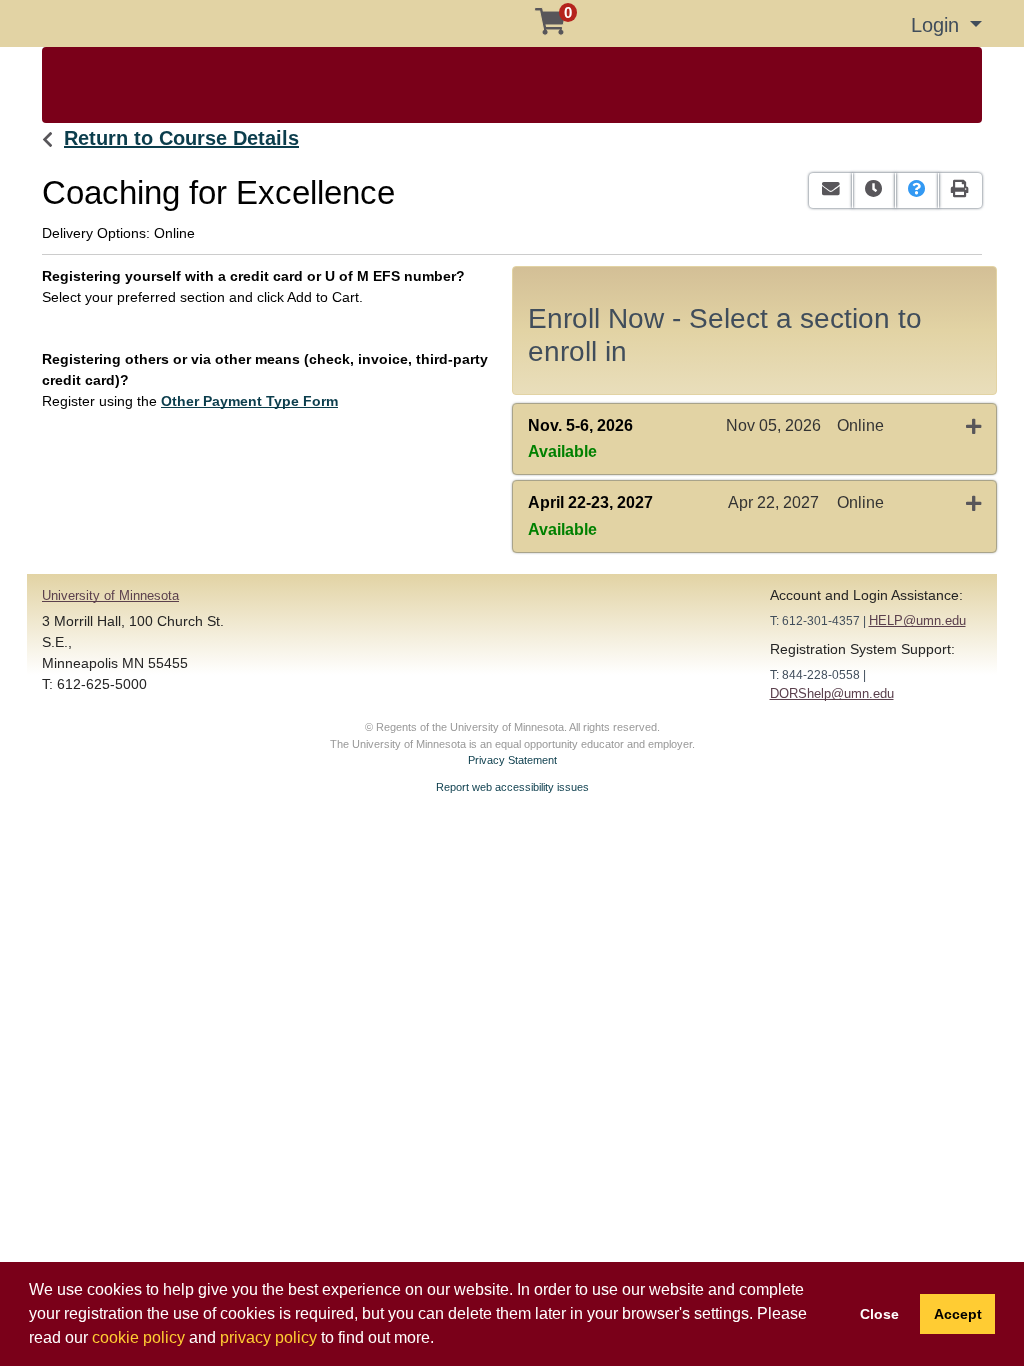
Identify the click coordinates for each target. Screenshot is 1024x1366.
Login (938, 25)
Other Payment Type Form (249, 401)
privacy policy (268, 1337)
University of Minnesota (110, 595)
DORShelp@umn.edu (832, 693)
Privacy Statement (512, 760)
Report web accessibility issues (512, 787)
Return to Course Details (181, 138)
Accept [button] (958, 1314)
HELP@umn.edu (917, 620)
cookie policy (138, 1337)
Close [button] (879, 1314)
